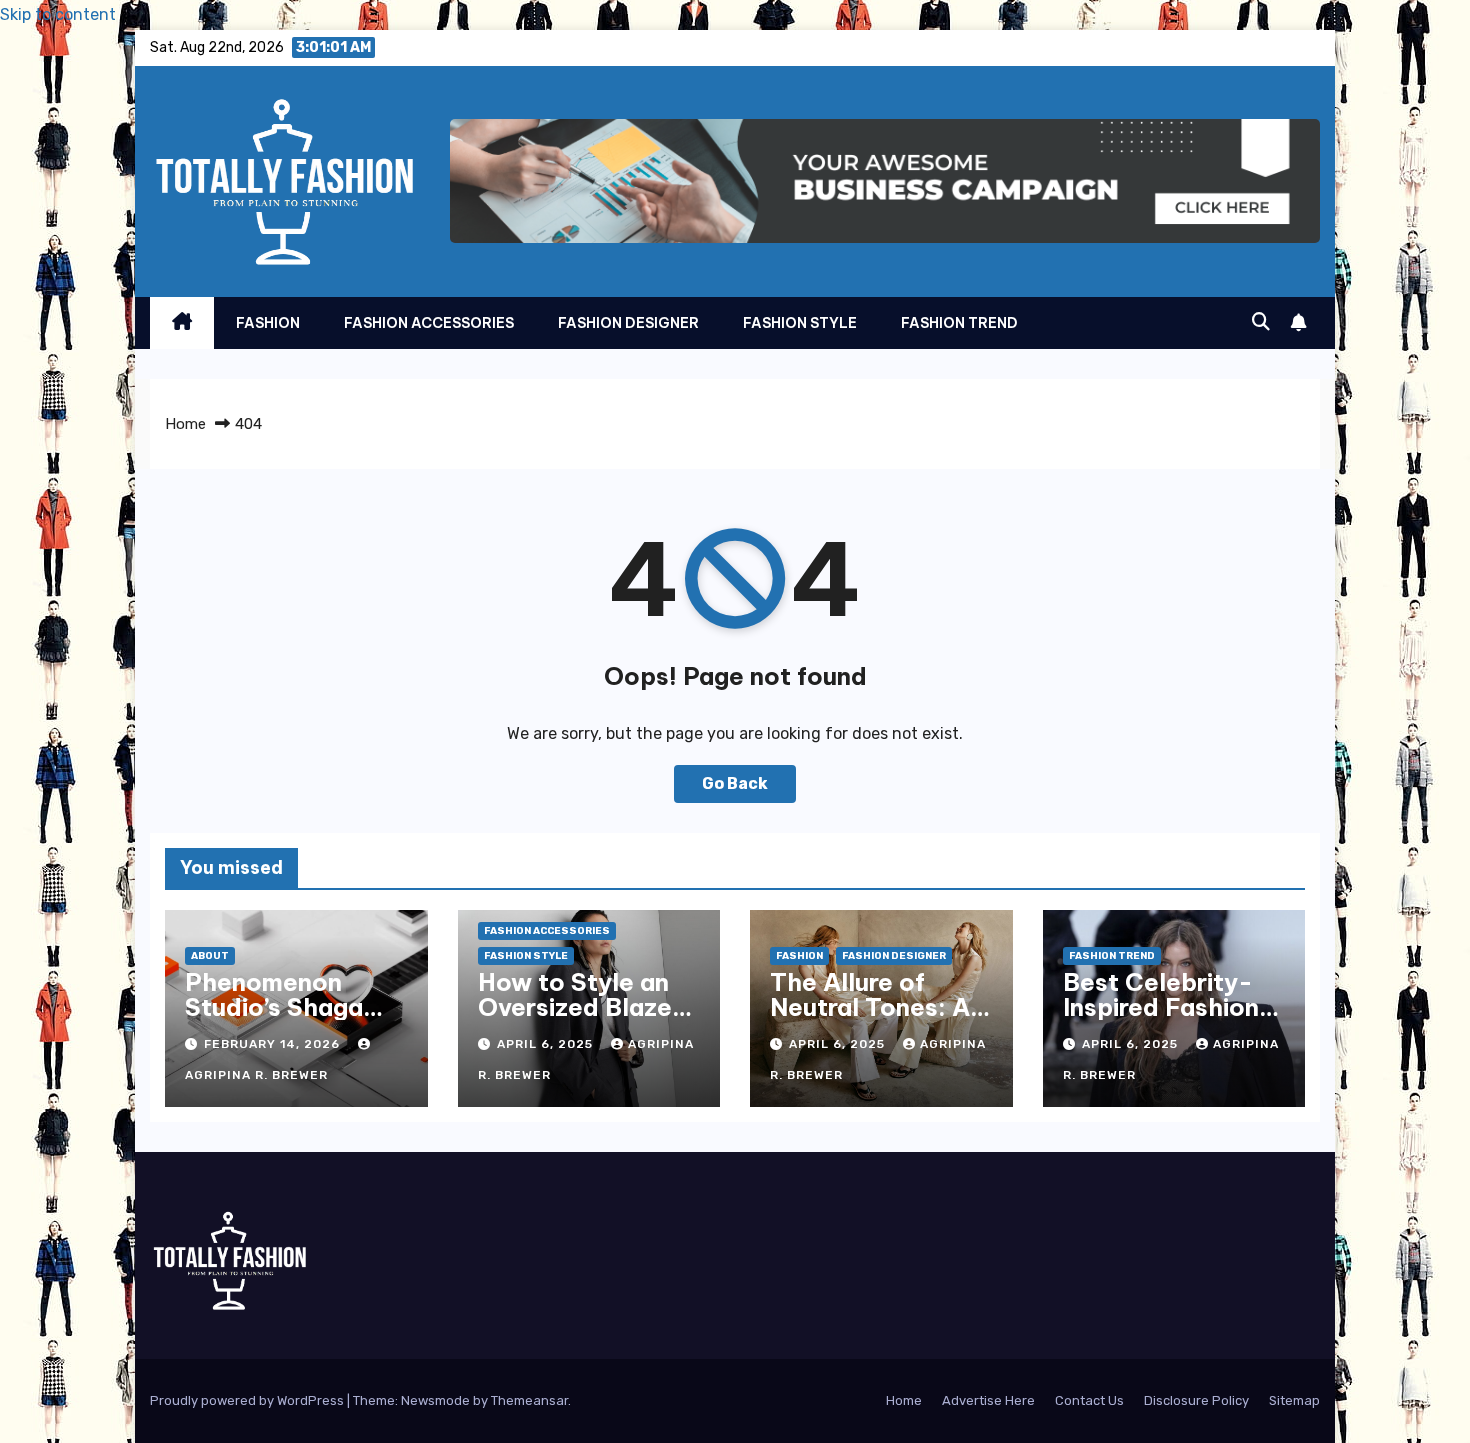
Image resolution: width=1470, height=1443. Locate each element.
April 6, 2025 (547, 1044)
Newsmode (435, 1400)
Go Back (735, 783)
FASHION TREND (959, 323)
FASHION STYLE (800, 323)
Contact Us (1089, 1400)
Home (185, 424)
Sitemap (1294, 1400)
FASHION (268, 323)
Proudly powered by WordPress (248, 1400)
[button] (1261, 322)
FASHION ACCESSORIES (429, 323)
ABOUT (210, 956)
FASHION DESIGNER (628, 323)
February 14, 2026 (274, 1044)
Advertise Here (988, 1400)
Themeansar (529, 1400)
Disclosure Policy (1196, 1400)
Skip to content (58, 14)
